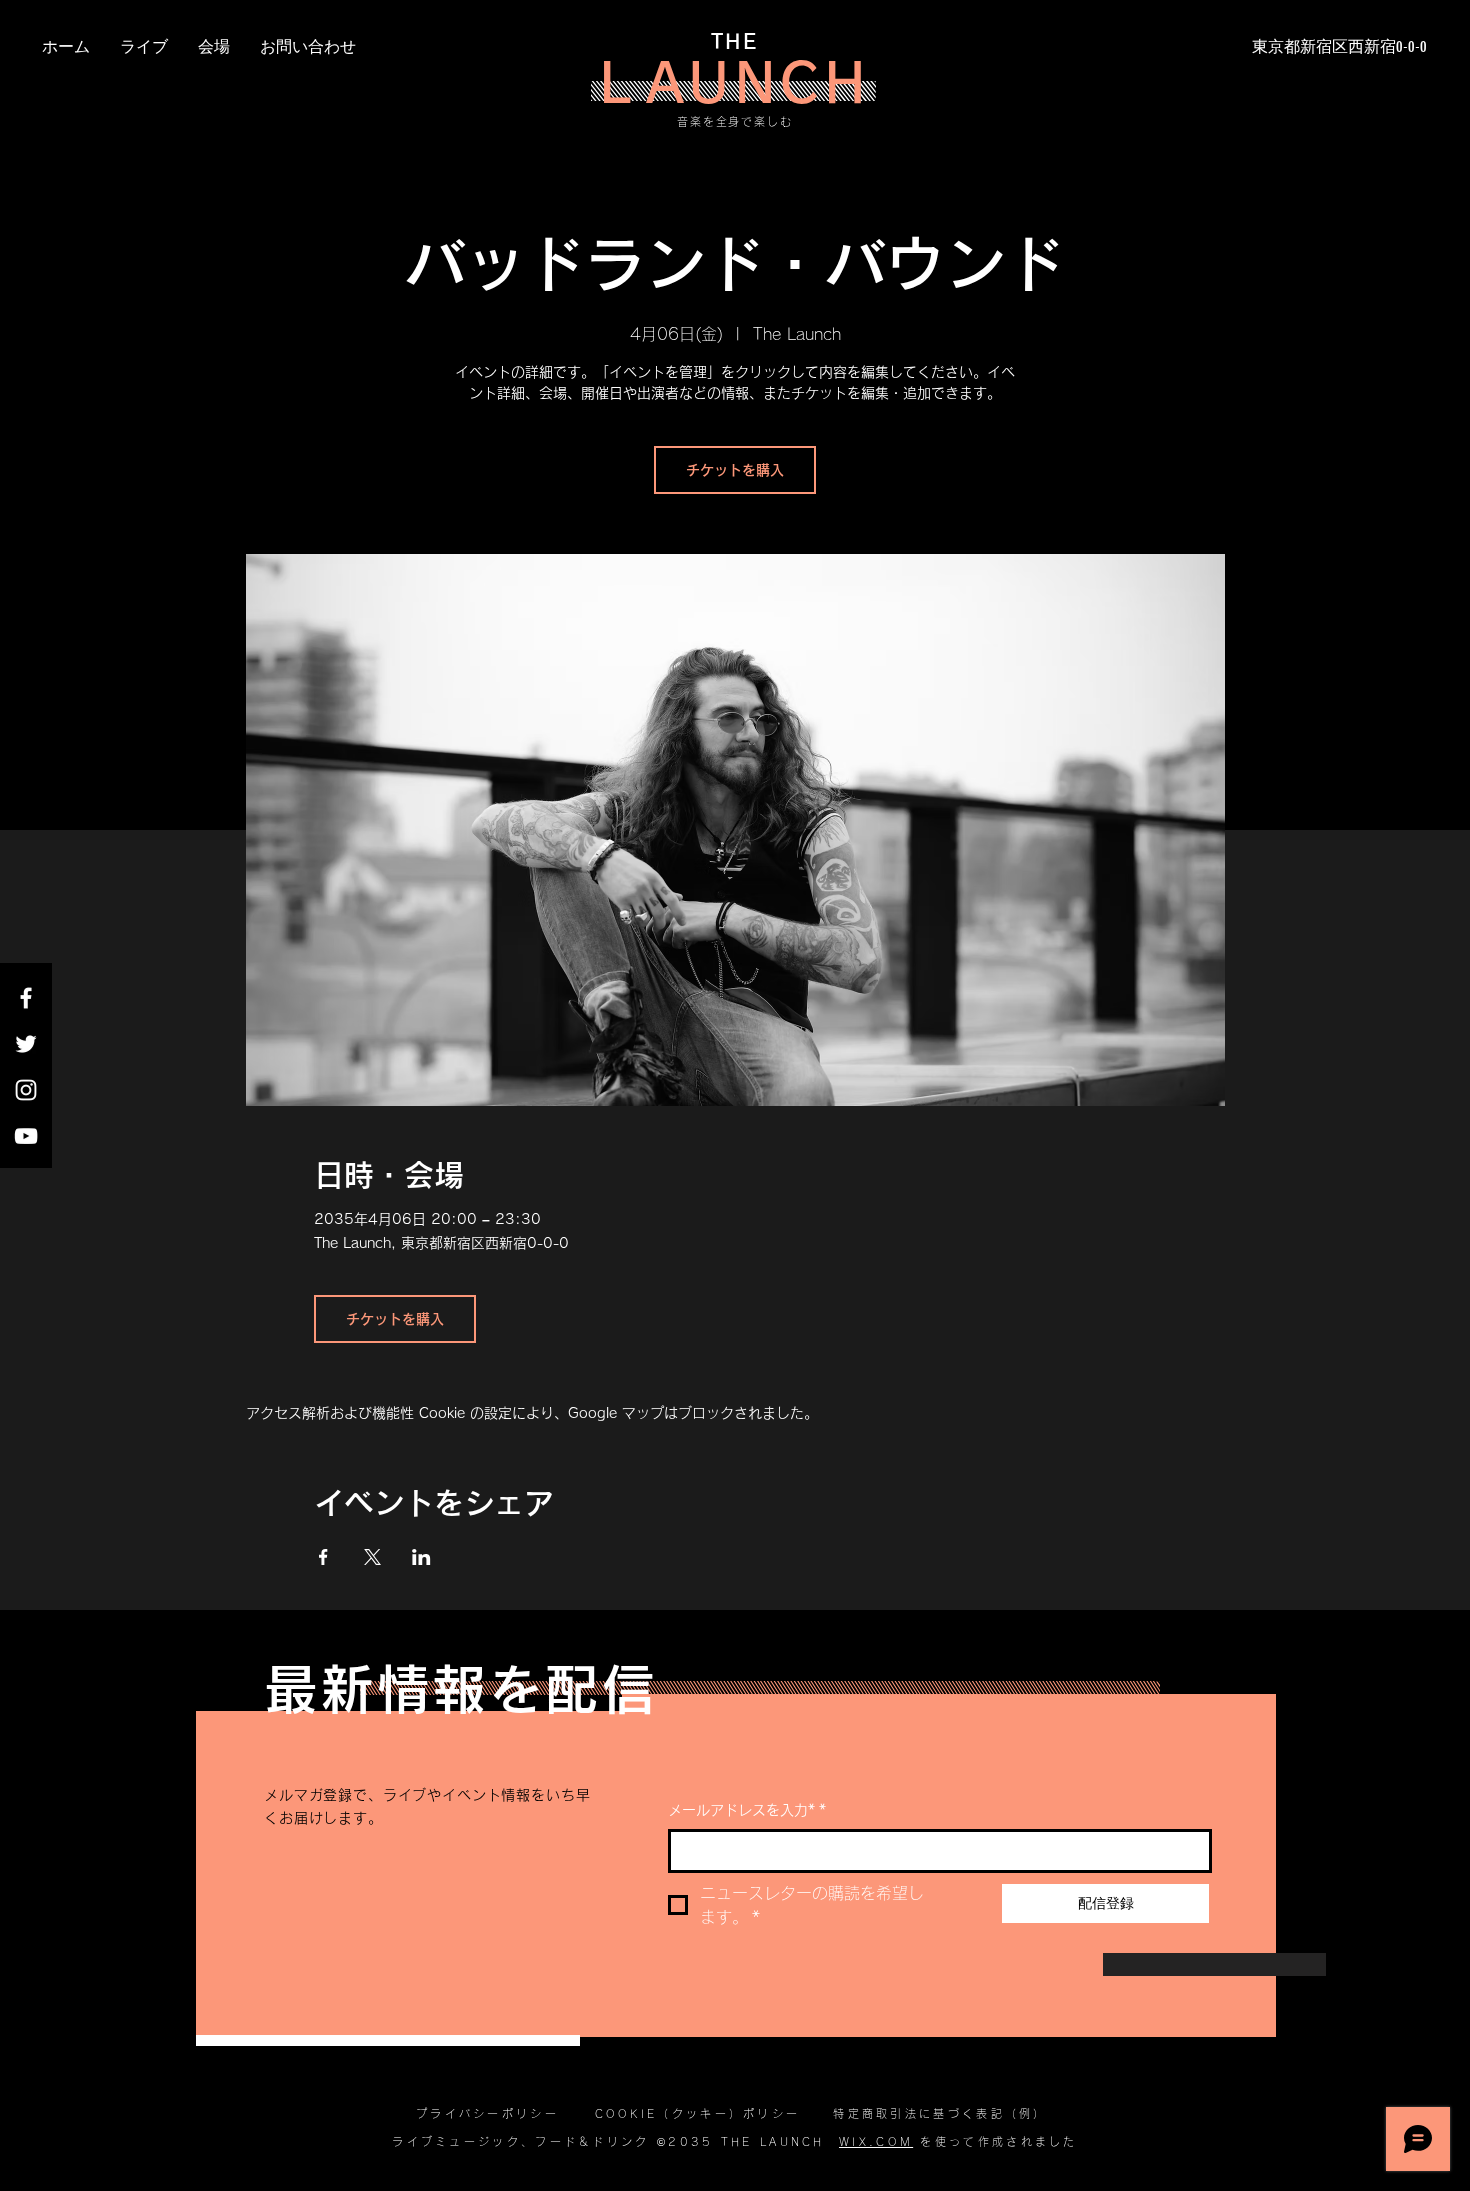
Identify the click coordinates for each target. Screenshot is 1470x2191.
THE (734, 41)
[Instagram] (26, 1090)
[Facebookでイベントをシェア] (323, 1557)
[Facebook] (26, 998)
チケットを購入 (735, 470)
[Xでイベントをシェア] (372, 1557)
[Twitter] (26, 1044)
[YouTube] (26, 1136)
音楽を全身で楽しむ (735, 121)
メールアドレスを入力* (747, 1810)
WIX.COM (876, 2141)
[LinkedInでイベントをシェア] (421, 1557)
